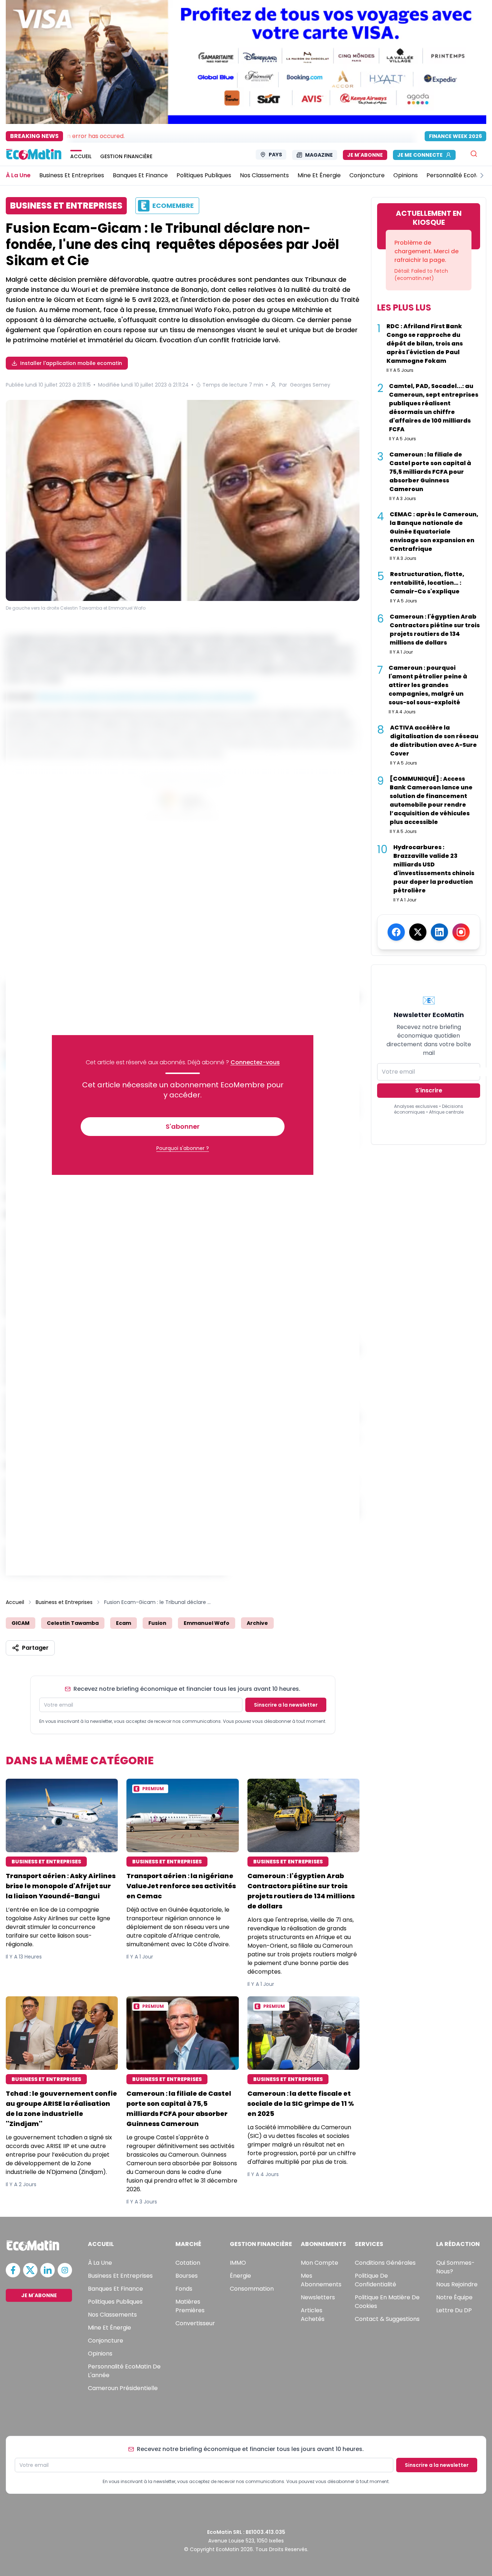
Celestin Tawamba (73, 1623)
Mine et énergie (109, 2328)
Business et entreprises (120, 2276)
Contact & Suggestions (387, 2319)
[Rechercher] (474, 154)
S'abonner (183, 1126)
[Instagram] (461, 932)
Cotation (188, 2263)
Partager (35, 1648)
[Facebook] (396, 932)
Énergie (240, 2276)
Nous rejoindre (457, 2284)
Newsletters (318, 2297)
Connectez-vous (255, 1062)
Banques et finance (115, 2289)
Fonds (184, 2289)
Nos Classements (112, 2315)
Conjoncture (106, 2341)
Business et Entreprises (64, 1602)
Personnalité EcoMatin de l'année (124, 2371)
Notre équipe (454, 2297)
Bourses (187, 2276)
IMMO (238, 2263)
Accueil (15, 1602)
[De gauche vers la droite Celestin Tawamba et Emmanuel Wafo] (183, 500)
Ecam (124, 1623)
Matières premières (190, 2306)
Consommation (252, 2289)
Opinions (100, 2354)
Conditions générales (385, 2263)
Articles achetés (313, 2315)
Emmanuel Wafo (207, 1623)
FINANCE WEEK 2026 (455, 136)
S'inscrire (429, 1090)
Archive (257, 1623)
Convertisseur (195, 2323)
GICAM (21, 1623)
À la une (100, 2263)
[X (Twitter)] (418, 932)
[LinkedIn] (439, 932)
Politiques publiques (115, 2302)
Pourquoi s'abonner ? (183, 1148)
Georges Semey (310, 385)
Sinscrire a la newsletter (286, 1705)
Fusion (157, 1623)
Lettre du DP (454, 2310)
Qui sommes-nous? (455, 2267)
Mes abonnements (321, 2280)
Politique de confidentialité (375, 2280)
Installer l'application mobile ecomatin (71, 363)
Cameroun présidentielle (123, 2388)
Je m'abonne (365, 155)
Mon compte (319, 2263)
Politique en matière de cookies (387, 2302)
